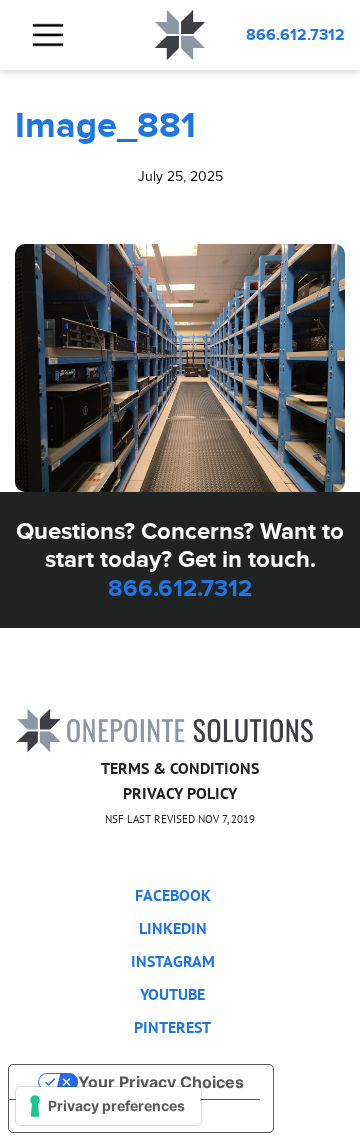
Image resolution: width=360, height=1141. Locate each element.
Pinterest (172, 1027)
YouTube (172, 994)
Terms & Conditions (180, 768)
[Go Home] (165, 728)
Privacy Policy (180, 793)
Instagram (173, 961)
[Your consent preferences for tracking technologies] (108, 1106)
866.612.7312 (295, 34)
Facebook (173, 895)
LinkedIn (173, 928)
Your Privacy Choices (161, 1082)
